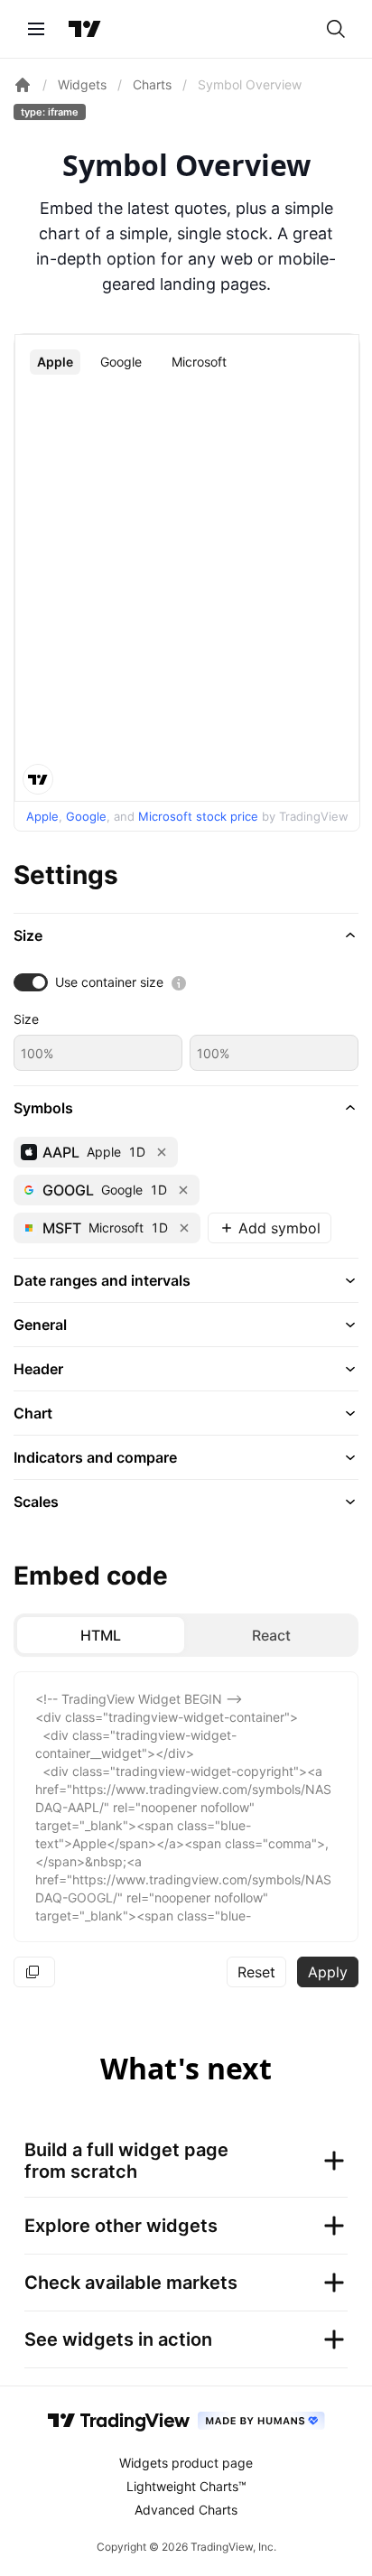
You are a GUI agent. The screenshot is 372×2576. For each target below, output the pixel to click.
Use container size (109, 982)
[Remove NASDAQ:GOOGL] (183, 1190)
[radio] (101, 1635)
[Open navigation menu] (36, 29)
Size (26, 1019)
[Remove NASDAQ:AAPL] (162, 1152)
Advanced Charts (186, 2510)
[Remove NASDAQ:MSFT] (184, 1228)
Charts (152, 84)
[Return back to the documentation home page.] (23, 85)
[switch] (31, 982)
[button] (186, 935)
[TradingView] (85, 29)
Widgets (82, 84)
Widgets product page (186, 2463)
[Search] (336, 29)
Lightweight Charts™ (186, 2486)
